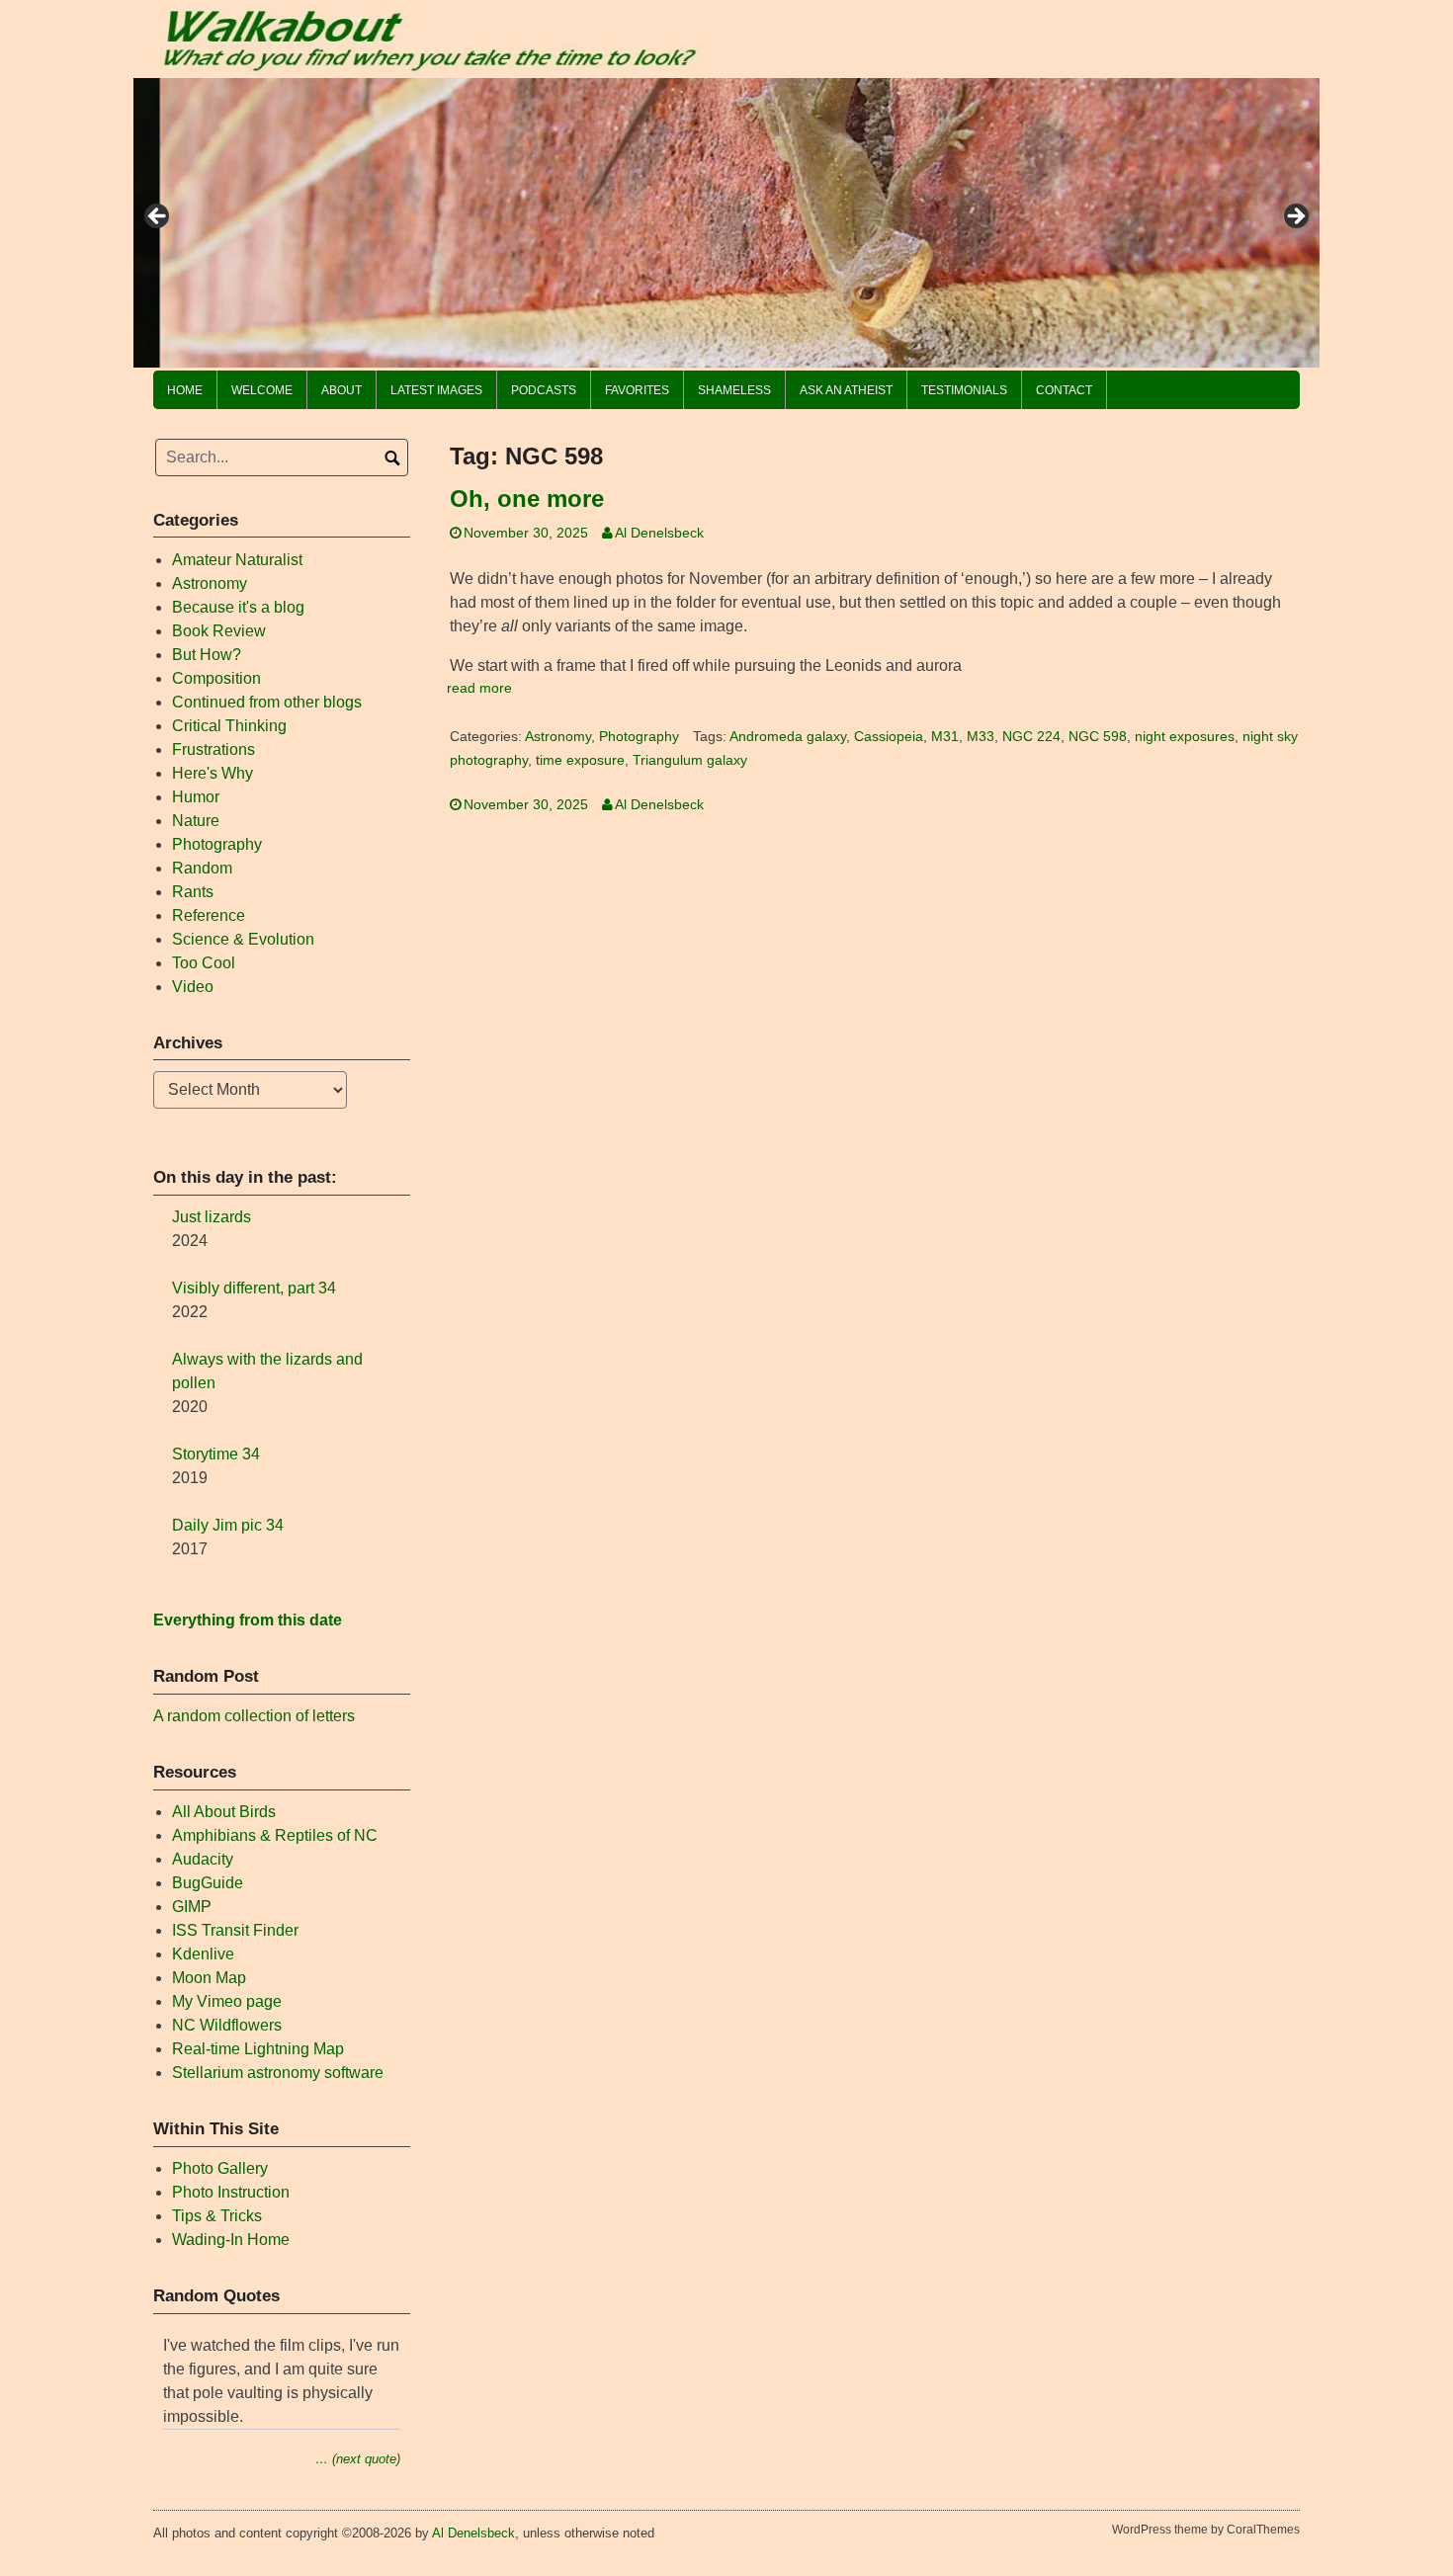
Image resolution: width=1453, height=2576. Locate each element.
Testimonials (964, 390)
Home (185, 390)
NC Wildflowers (227, 2025)
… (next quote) (358, 2459)
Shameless (734, 390)
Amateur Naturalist (237, 560)
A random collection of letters (254, 1716)
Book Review (219, 631)
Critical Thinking (229, 726)
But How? (207, 655)
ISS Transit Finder (235, 1930)
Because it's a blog (238, 607)
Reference (209, 915)
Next (1295, 217)
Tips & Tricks (217, 2216)
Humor (196, 797)
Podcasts (544, 390)
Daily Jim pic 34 (228, 1525)
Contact (1064, 390)
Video (193, 987)
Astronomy (558, 737)
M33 (981, 737)
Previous (158, 217)
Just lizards (212, 1217)
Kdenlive (203, 1954)
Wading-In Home (231, 2240)
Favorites (637, 390)
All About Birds (224, 1812)
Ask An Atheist (846, 390)
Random (202, 868)
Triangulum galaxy (690, 760)
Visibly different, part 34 (254, 1288)
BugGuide (208, 1883)
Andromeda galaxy (788, 737)
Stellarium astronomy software (278, 2073)
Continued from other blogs (267, 702)
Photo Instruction (231, 2192)
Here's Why (213, 773)
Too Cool (204, 963)
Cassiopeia (889, 737)
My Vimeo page (227, 2001)
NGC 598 (1098, 737)
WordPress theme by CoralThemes (1206, 2530)
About (342, 390)
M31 (945, 737)
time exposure (580, 760)
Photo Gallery (220, 2168)
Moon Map (209, 1978)
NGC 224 (1031, 737)
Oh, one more (527, 499)
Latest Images (436, 390)
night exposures (1185, 737)
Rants (193, 892)
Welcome (262, 390)
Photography (639, 737)
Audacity (203, 1859)
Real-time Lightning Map (258, 2049)
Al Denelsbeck (659, 533)
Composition (216, 678)
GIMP (192, 1907)
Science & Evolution (243, 939)
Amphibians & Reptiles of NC (275, 1835)
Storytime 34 (216, 1454)
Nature (196, 821)
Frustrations (214, 749)
